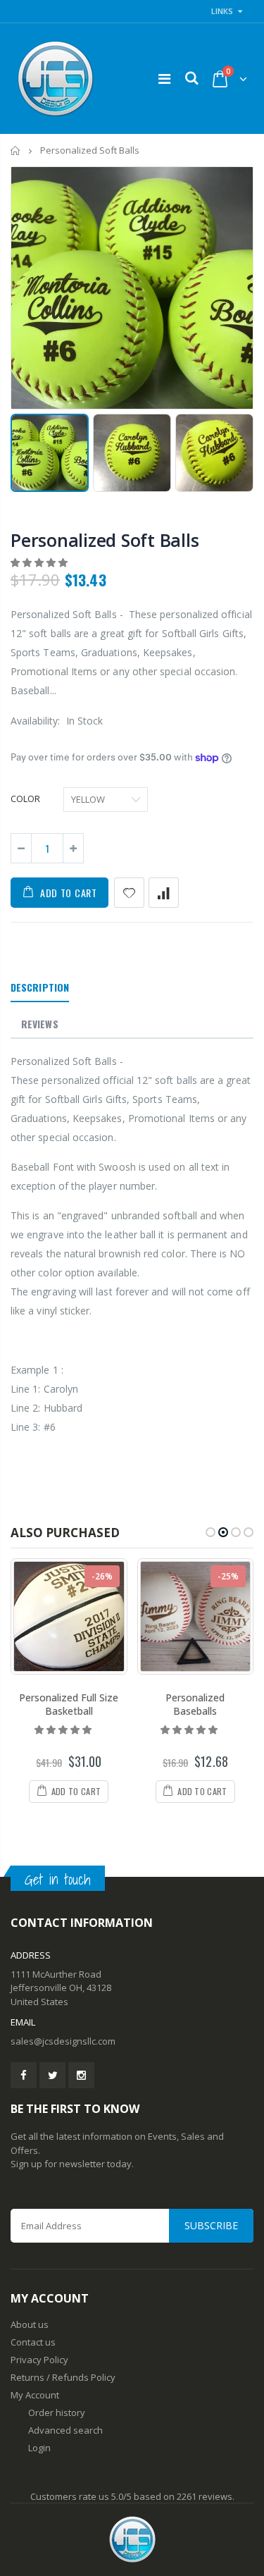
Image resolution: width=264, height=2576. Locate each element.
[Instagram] (81, 2075)
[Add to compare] (164, 893)
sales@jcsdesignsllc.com (63, 2041)
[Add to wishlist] (129, 893)
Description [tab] (40, 987)
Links (222, 11)
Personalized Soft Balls (105, 540)
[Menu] (164, 79)
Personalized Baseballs (195, 1704)
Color (25, 799)
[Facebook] (24, 2075)
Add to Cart (69, 893)
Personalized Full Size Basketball (69, 1704)
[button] (40, 562)
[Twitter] (52, 2075)
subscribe (211, 2225)
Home (16, 150)
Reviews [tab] (40, 1024)
